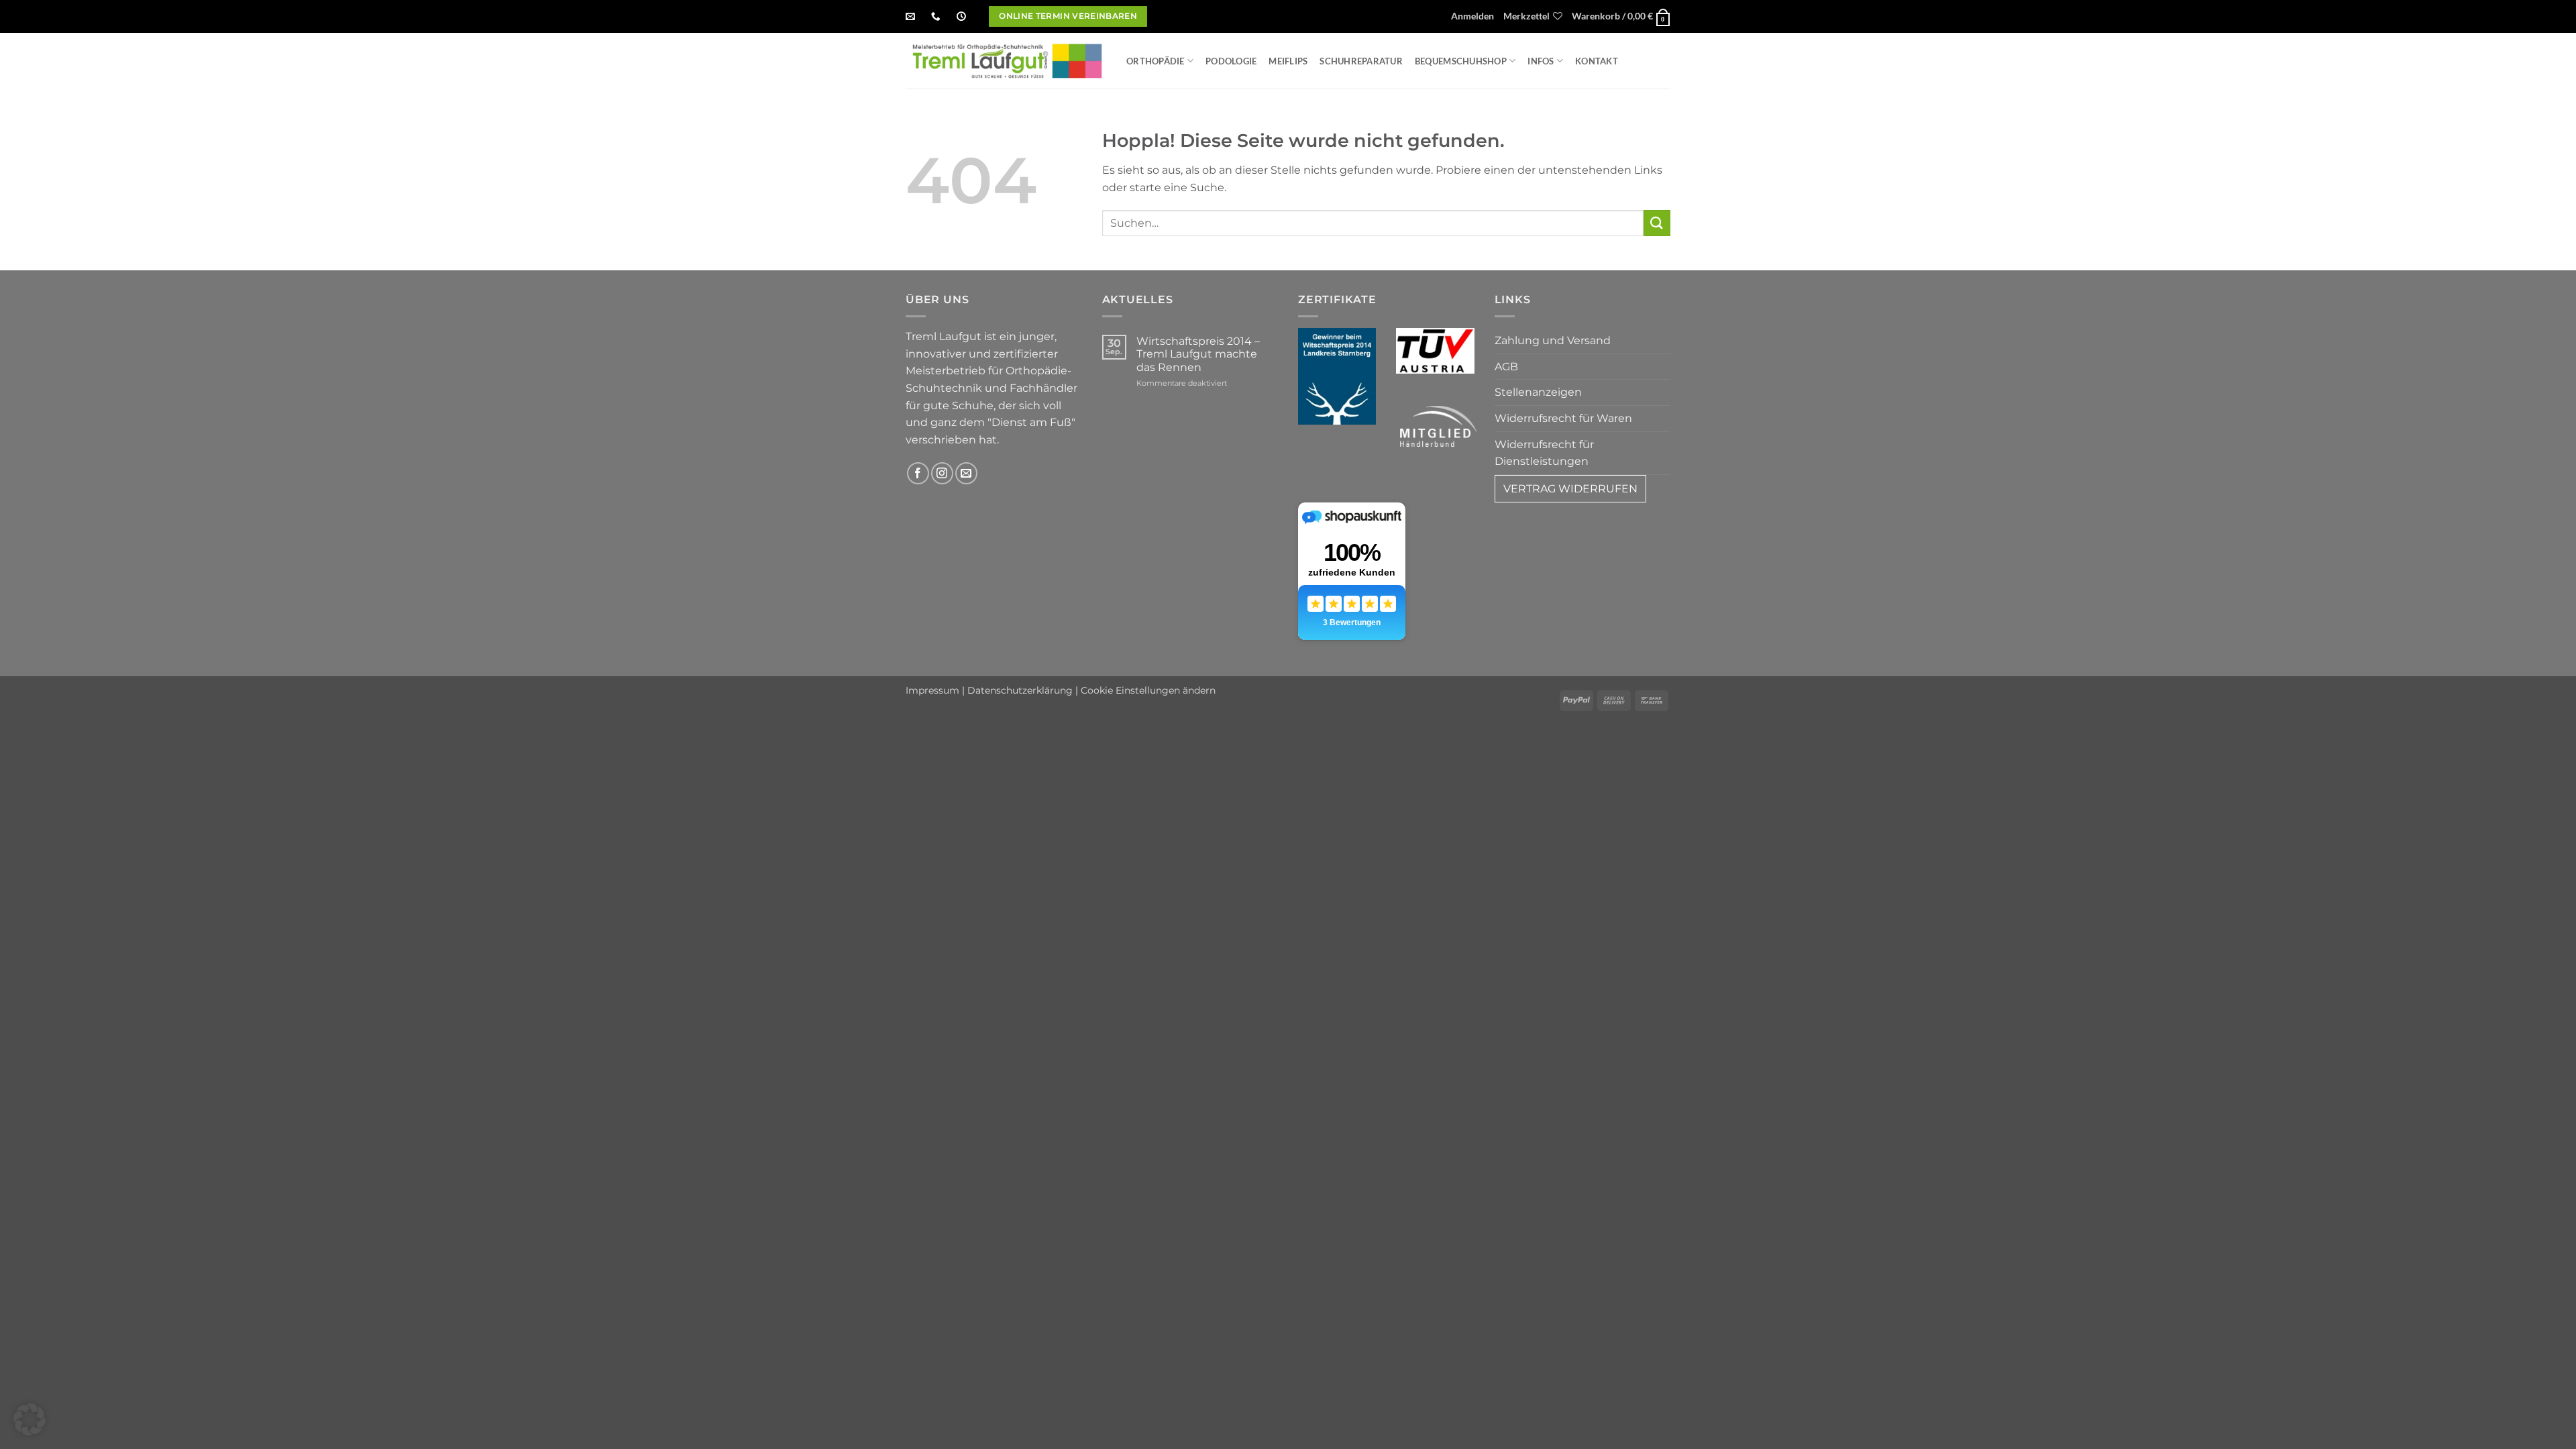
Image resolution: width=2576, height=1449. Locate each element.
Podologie (1231, 61)
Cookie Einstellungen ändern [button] (1148, 690)
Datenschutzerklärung (1020, 690)
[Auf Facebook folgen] (918, 473)
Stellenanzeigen (1538, 392)
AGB (1506, 367)
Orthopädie (1156, 61)
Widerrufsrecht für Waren (1563, 418)
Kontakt (1597, 61)
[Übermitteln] (1657, 223)
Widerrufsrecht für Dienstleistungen (1544, 453)
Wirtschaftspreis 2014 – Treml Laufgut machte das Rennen (1198, 354)
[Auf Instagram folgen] (942, 473)
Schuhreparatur (1361, 61)
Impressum (932, 690)
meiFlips (1288, 61)
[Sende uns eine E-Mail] (966, 473)
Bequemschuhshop (1461, 61)
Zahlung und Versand (1553, 340)
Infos (1541, 61)
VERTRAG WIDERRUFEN (1570, 489)
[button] (1472, 17)
